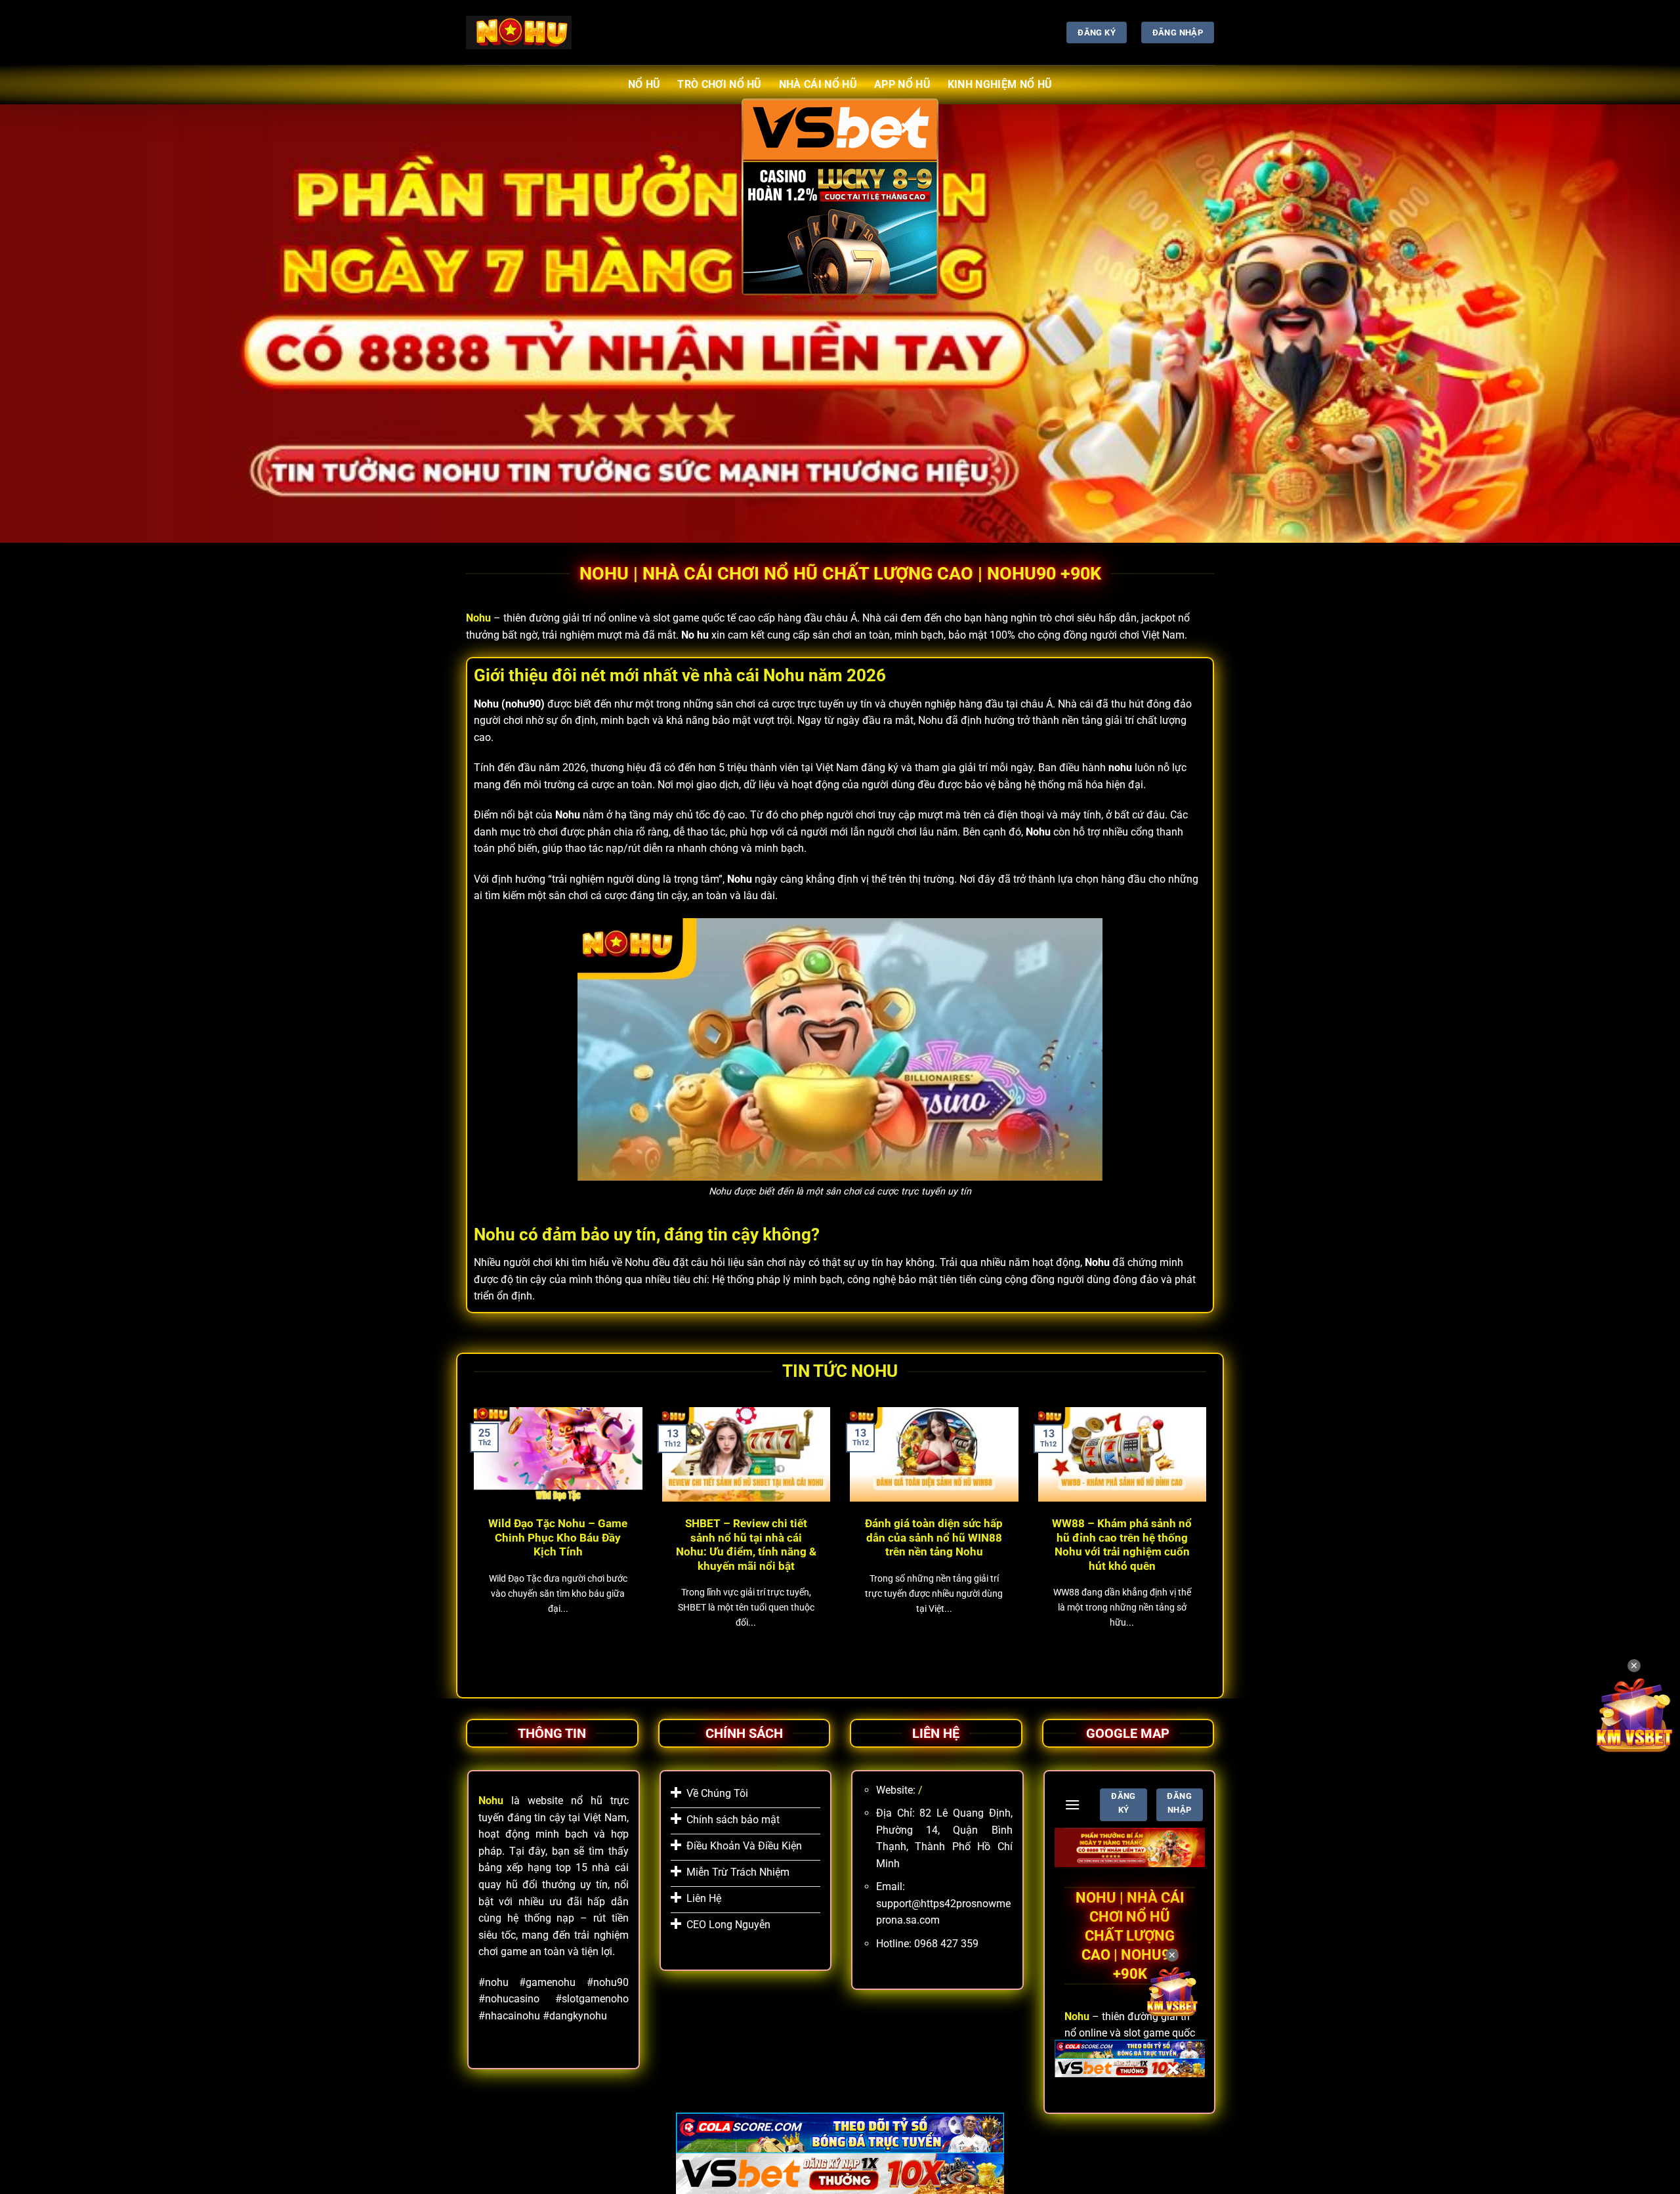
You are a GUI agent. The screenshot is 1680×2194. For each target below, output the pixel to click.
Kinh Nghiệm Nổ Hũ (1000, 84)
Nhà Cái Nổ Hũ (818, 84)
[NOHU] (519, 32)
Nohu (478, 618)
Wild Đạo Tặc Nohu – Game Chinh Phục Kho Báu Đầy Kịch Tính (558, 1538)
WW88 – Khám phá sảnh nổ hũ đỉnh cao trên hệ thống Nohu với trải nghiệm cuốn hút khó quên (1122, 1545)
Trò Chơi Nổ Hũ (719, 84)
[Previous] (471, 1538)
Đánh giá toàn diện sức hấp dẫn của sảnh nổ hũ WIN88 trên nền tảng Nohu (934, 1538)
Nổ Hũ (644, 84)
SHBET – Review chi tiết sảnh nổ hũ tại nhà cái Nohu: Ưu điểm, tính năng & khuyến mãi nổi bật (746, 1545)
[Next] (1209, 1538)
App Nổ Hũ (902, 84)
